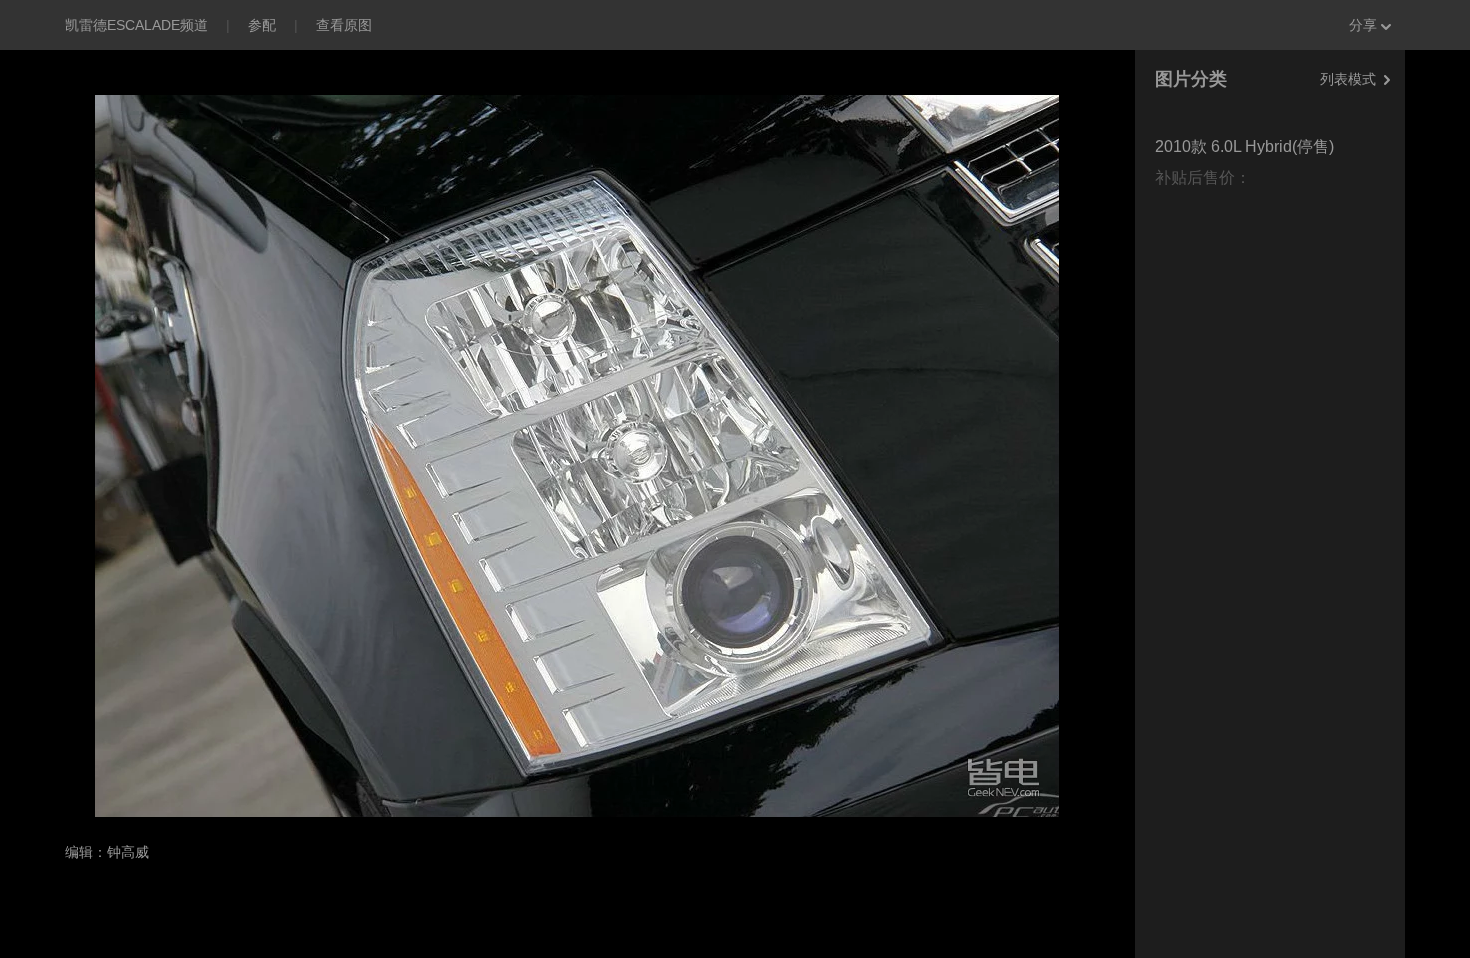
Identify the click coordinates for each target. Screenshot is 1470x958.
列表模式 (1348, 79)
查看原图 (344, 25)
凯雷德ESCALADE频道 (136, 25)
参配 (262, 25)
